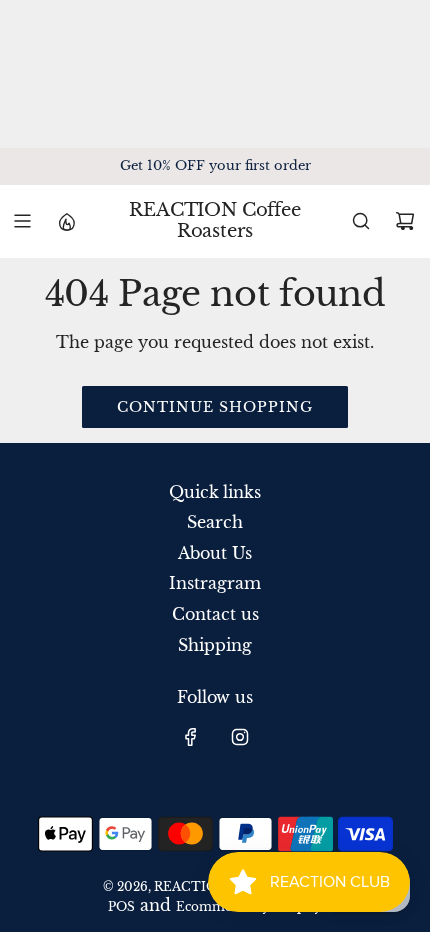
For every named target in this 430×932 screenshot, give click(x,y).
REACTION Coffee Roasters (214, 221)
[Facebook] (191, 737)
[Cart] (405, 221)
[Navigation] (22, 221)
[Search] (361, 221)
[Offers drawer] (66, 221)
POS (121, 906)
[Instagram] (240, 737)
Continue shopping (215, 407)
